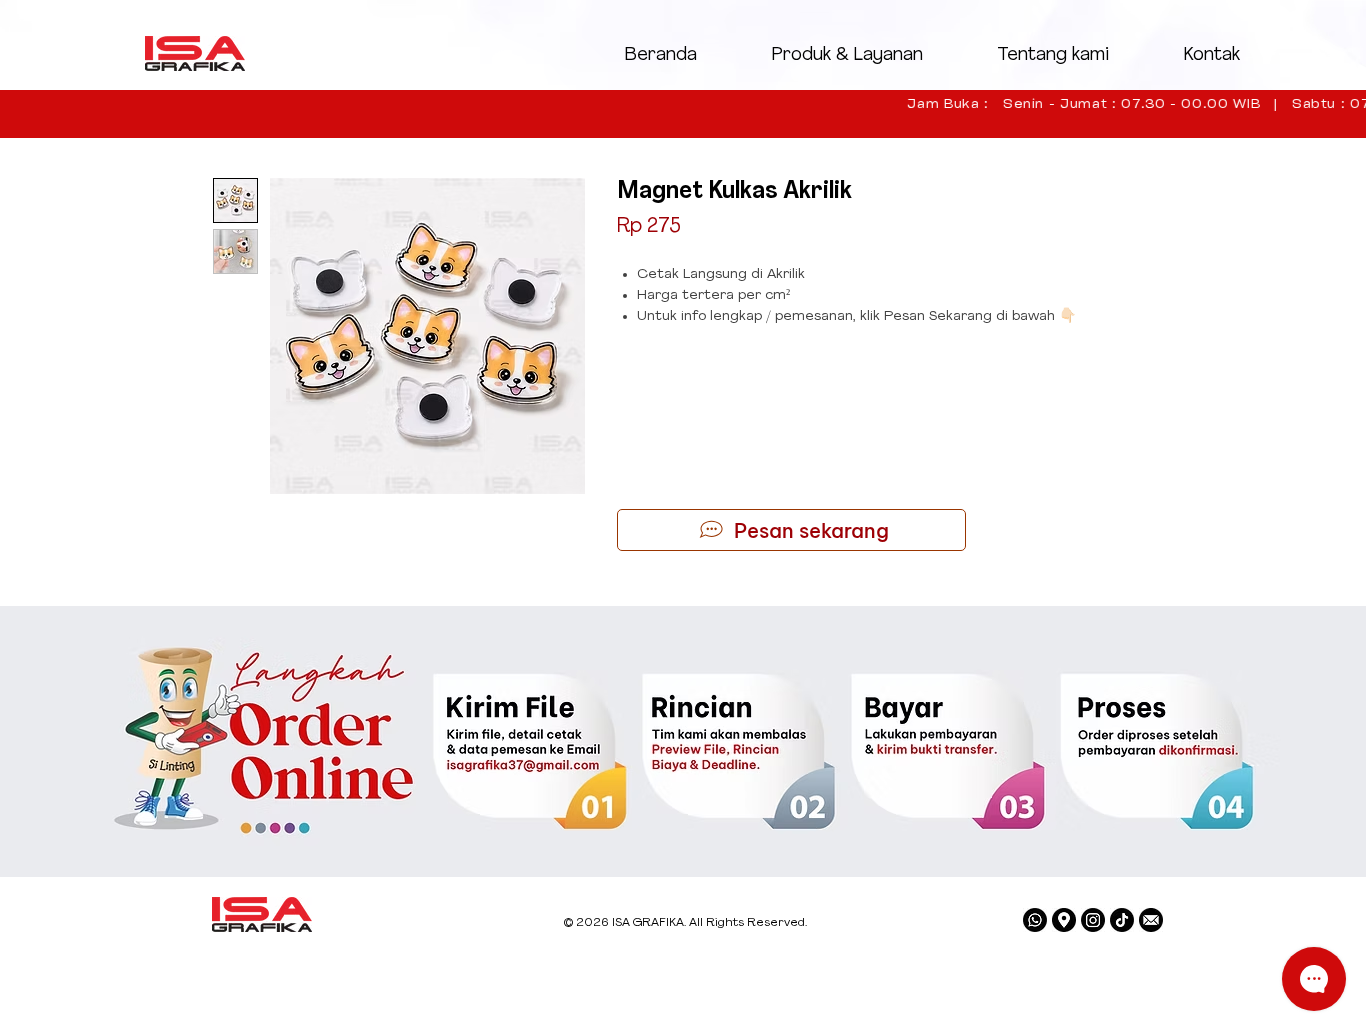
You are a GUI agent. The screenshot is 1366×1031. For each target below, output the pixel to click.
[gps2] (1064, 920)
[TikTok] (1122, 920)
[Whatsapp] (1035, 920)
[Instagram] (1093, 920)
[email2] (1151, 920)
